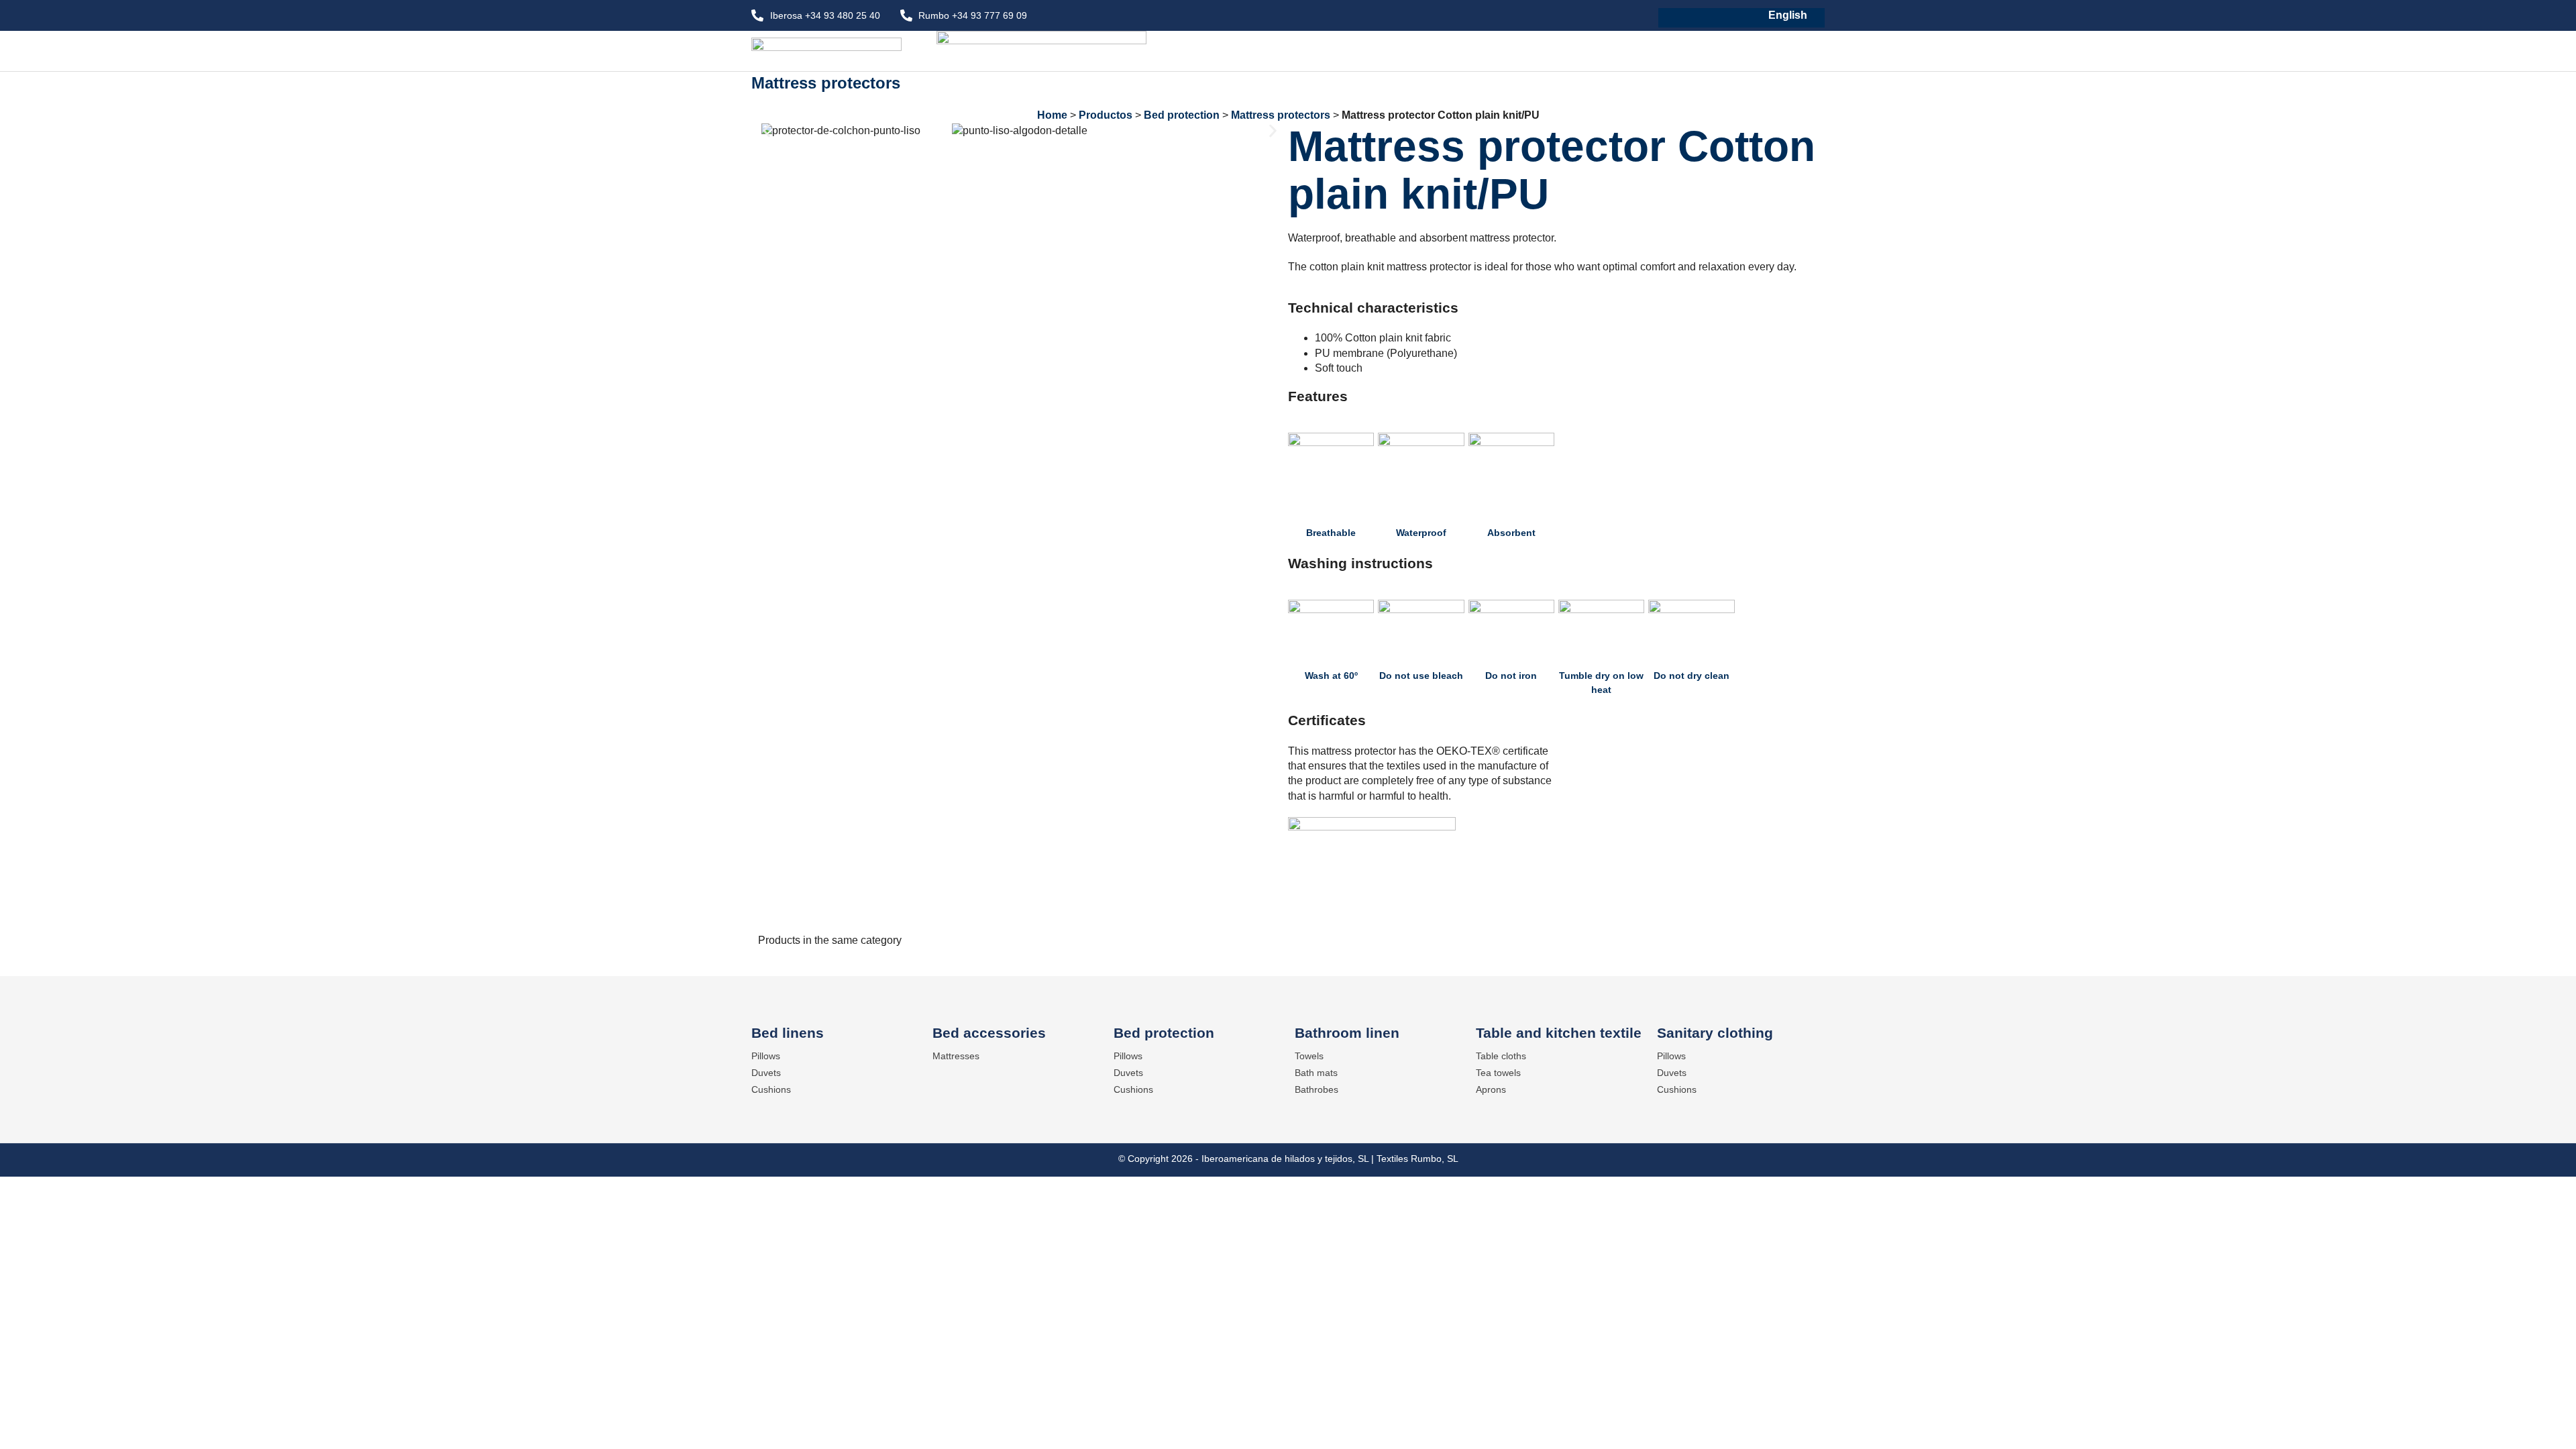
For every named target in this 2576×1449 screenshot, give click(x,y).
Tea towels (1498, 1073)
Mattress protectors (826, 83)
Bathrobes (1317, 1089)
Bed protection (1182, 115)
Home (1052, 115)
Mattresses (956, 1056)
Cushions (771, 1089)
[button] (766, 130)
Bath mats (1316, 1073)
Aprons (1491, 1089)
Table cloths (1501, 1056)
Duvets (766, 1073)
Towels (1309, 1056)
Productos (1106, 115)
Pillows (766, 1056)
